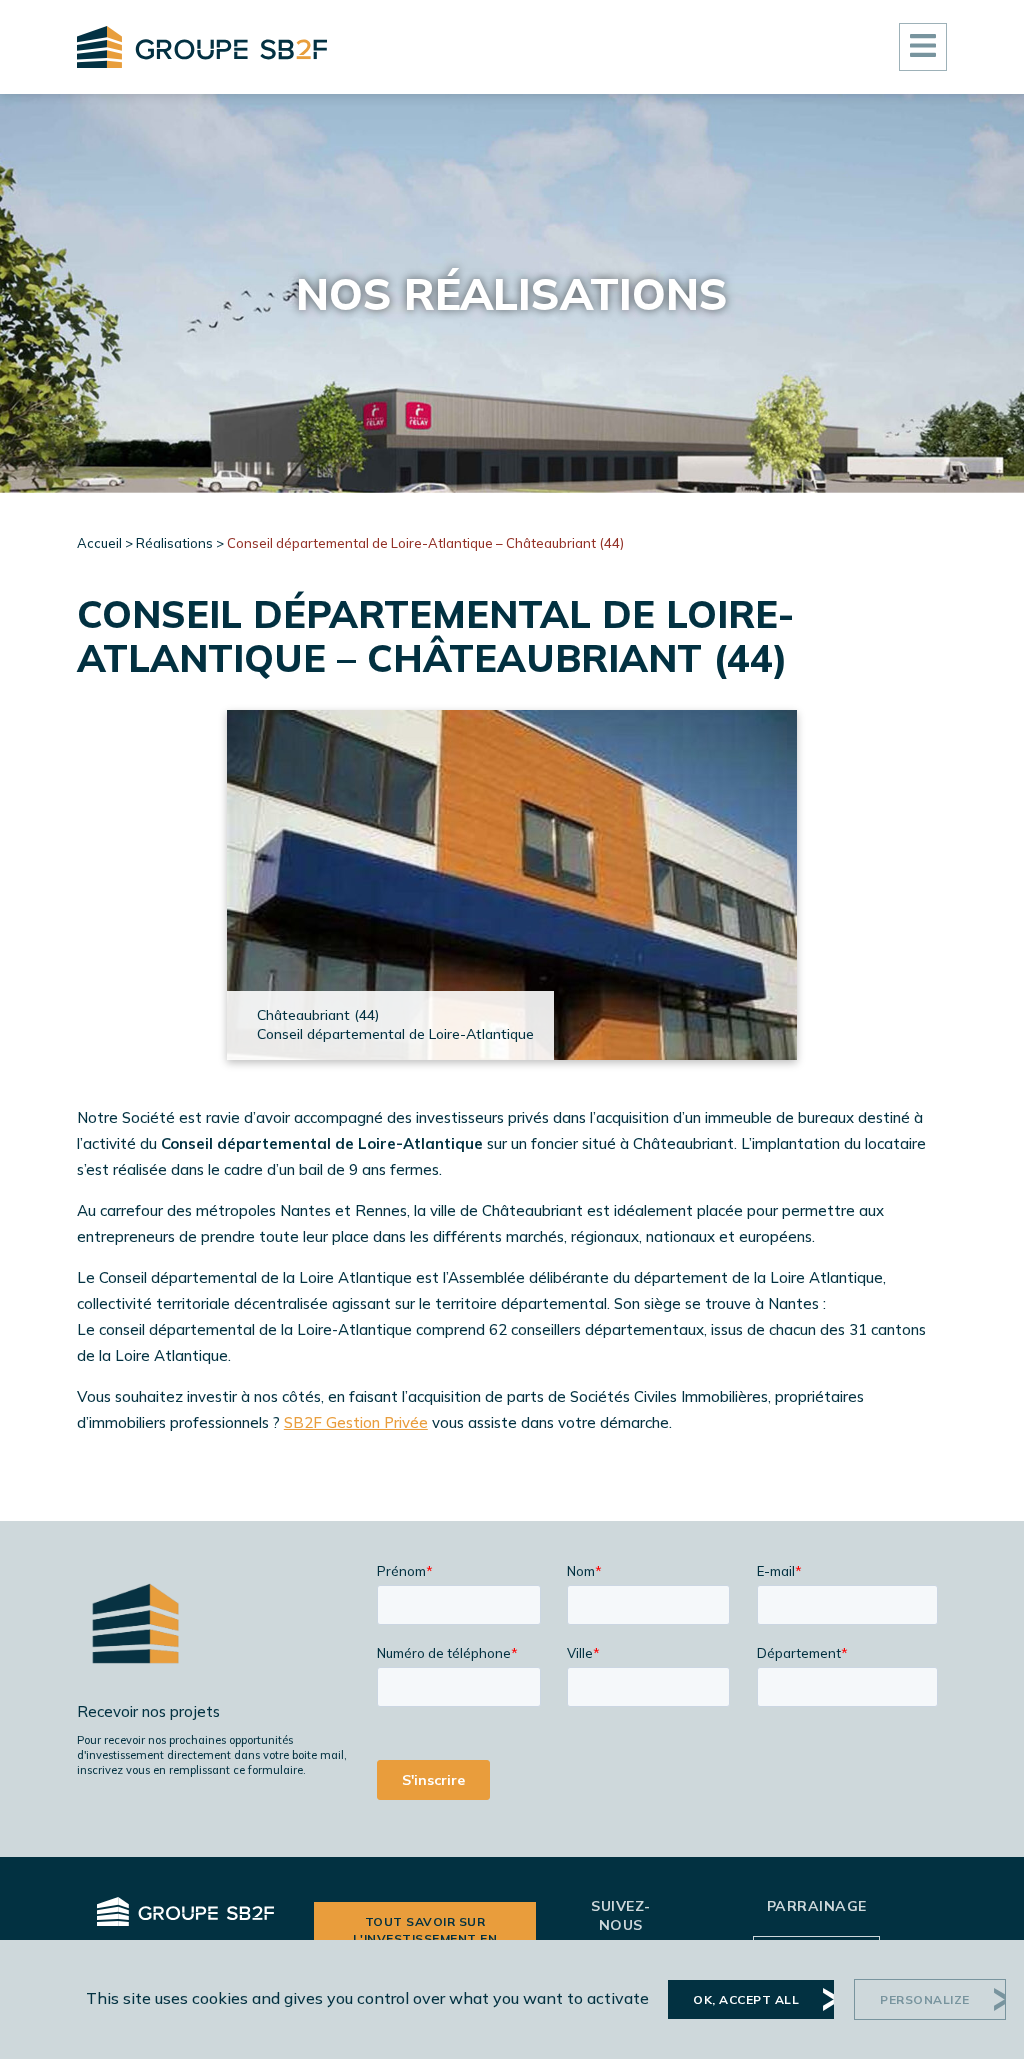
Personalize (925, 1999)
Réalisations (174, 543)
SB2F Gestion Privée (356, 1422)
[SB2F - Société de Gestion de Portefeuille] (202, 47)
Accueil (99, 543)
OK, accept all (746, 1999)
